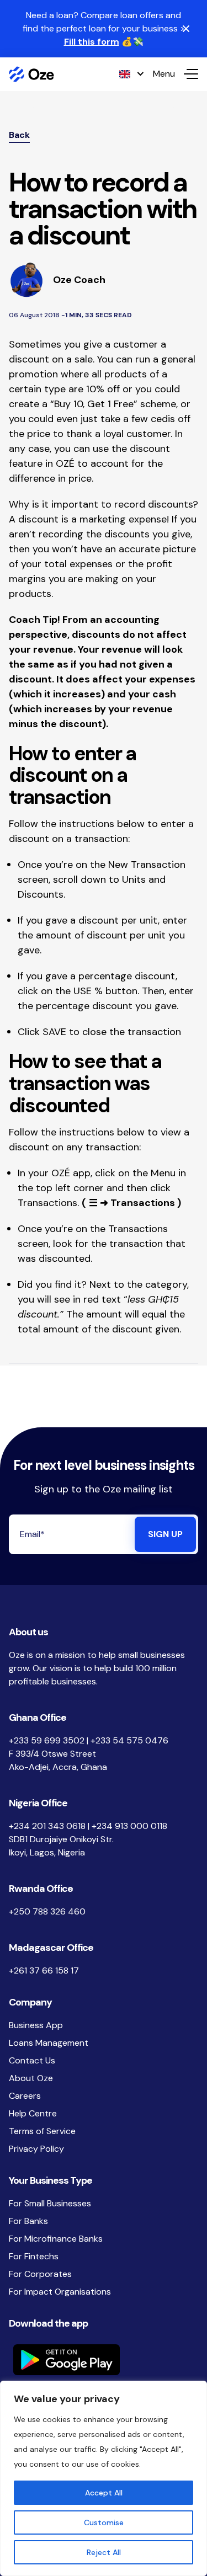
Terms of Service (42, 2131)
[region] (104, 2478)
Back (19, 135)
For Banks (28, 2221)
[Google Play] (104, 2360)
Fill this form (92, 42)
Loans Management (49, 2043)
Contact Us (32, 2060)
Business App (36, 2025)
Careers (25, 2096)
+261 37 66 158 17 (44, 1970)
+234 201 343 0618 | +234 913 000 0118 (88, 1826)
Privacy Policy (36, 2149)
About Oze (31, 2078)
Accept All (104, 2493)
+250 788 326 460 (47, 1911)
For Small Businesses (50, 2203)
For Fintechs (34, 2256)
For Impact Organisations (60, 2292)
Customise (104, 2522)
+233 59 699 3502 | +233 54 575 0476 (89, 1740)
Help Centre (33, 2113)
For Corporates (40, 2274)
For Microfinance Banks (56, 2239)
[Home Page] (31, 74)
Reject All (104, 2552)
